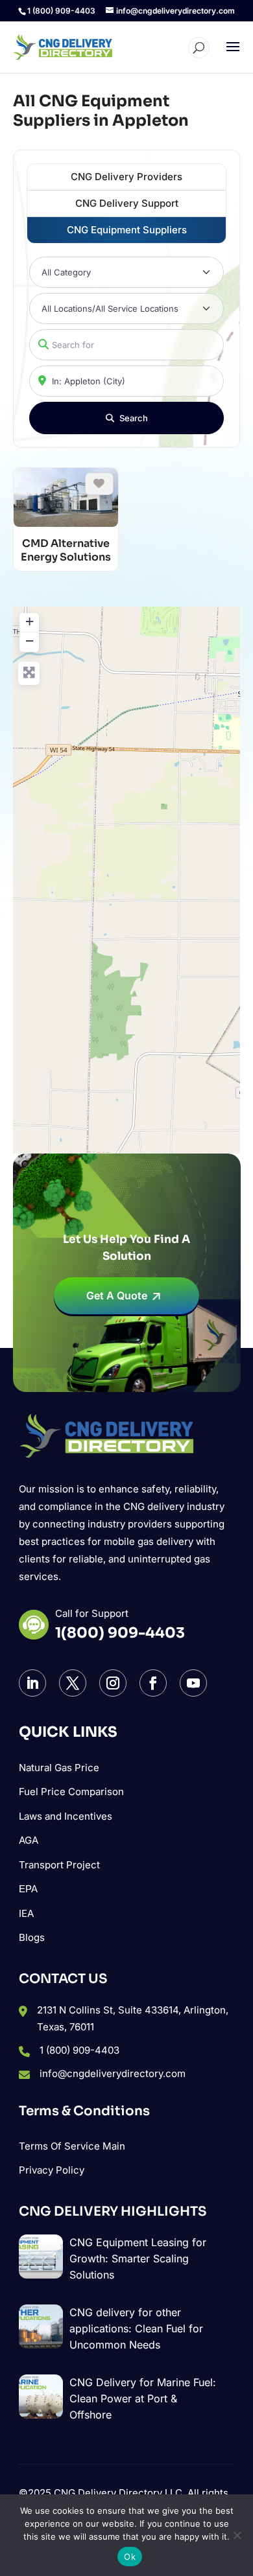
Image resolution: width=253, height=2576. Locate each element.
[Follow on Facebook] (153, 1683)
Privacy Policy (52, 2170)
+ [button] (30, 621)
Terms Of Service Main (72, 2146)
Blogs (32, 1937)
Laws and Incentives (66, 1816)
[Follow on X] (73, 1683)
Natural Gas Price (59, 1768)
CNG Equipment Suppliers (127, 230)
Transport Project (59, 1865)
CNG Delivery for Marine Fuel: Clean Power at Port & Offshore (143, 2398)
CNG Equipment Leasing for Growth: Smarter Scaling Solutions (138, 2258)
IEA (26, 1913)
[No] (237, 2535)
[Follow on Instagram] (113, 1683)
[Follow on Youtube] (193, 1683)
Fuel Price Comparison (71, 1792)
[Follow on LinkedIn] (32, 1683)
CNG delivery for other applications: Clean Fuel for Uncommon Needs (136, 2328)
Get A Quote (117, 1295)
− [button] (30, 641)
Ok (130, 2557)
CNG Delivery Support (127, 203)
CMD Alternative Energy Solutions (66, 551)
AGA (29, 1840)
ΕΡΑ (28, 1889)
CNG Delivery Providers (126, 177)
